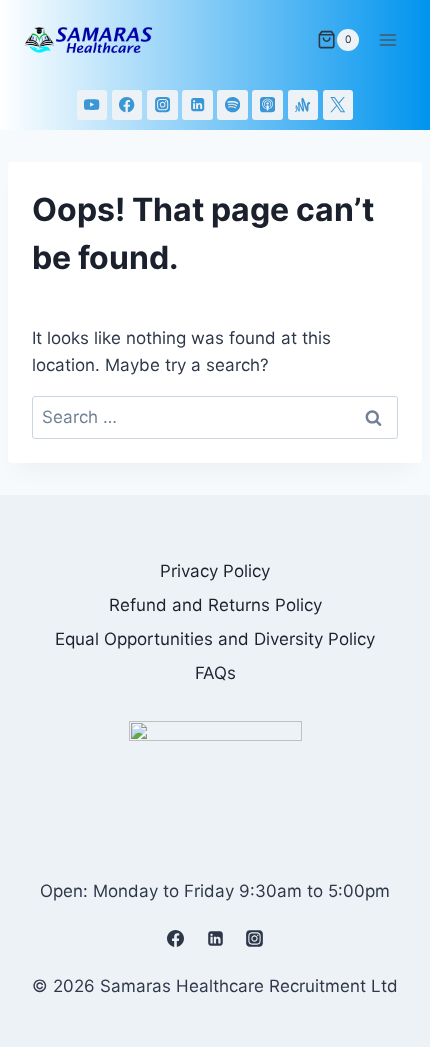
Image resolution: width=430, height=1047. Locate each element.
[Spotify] (232, 105)
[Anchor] (303, 105)
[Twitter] (338, 105)
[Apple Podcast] (267, 105)
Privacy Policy (215, 571)
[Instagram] (162, 105)
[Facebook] (127, 105)
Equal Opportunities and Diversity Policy (215, 639)
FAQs (215, 673)
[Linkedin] (197, 105)
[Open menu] (387, 39)
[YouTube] (92, 105)
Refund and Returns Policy (215, 605)
